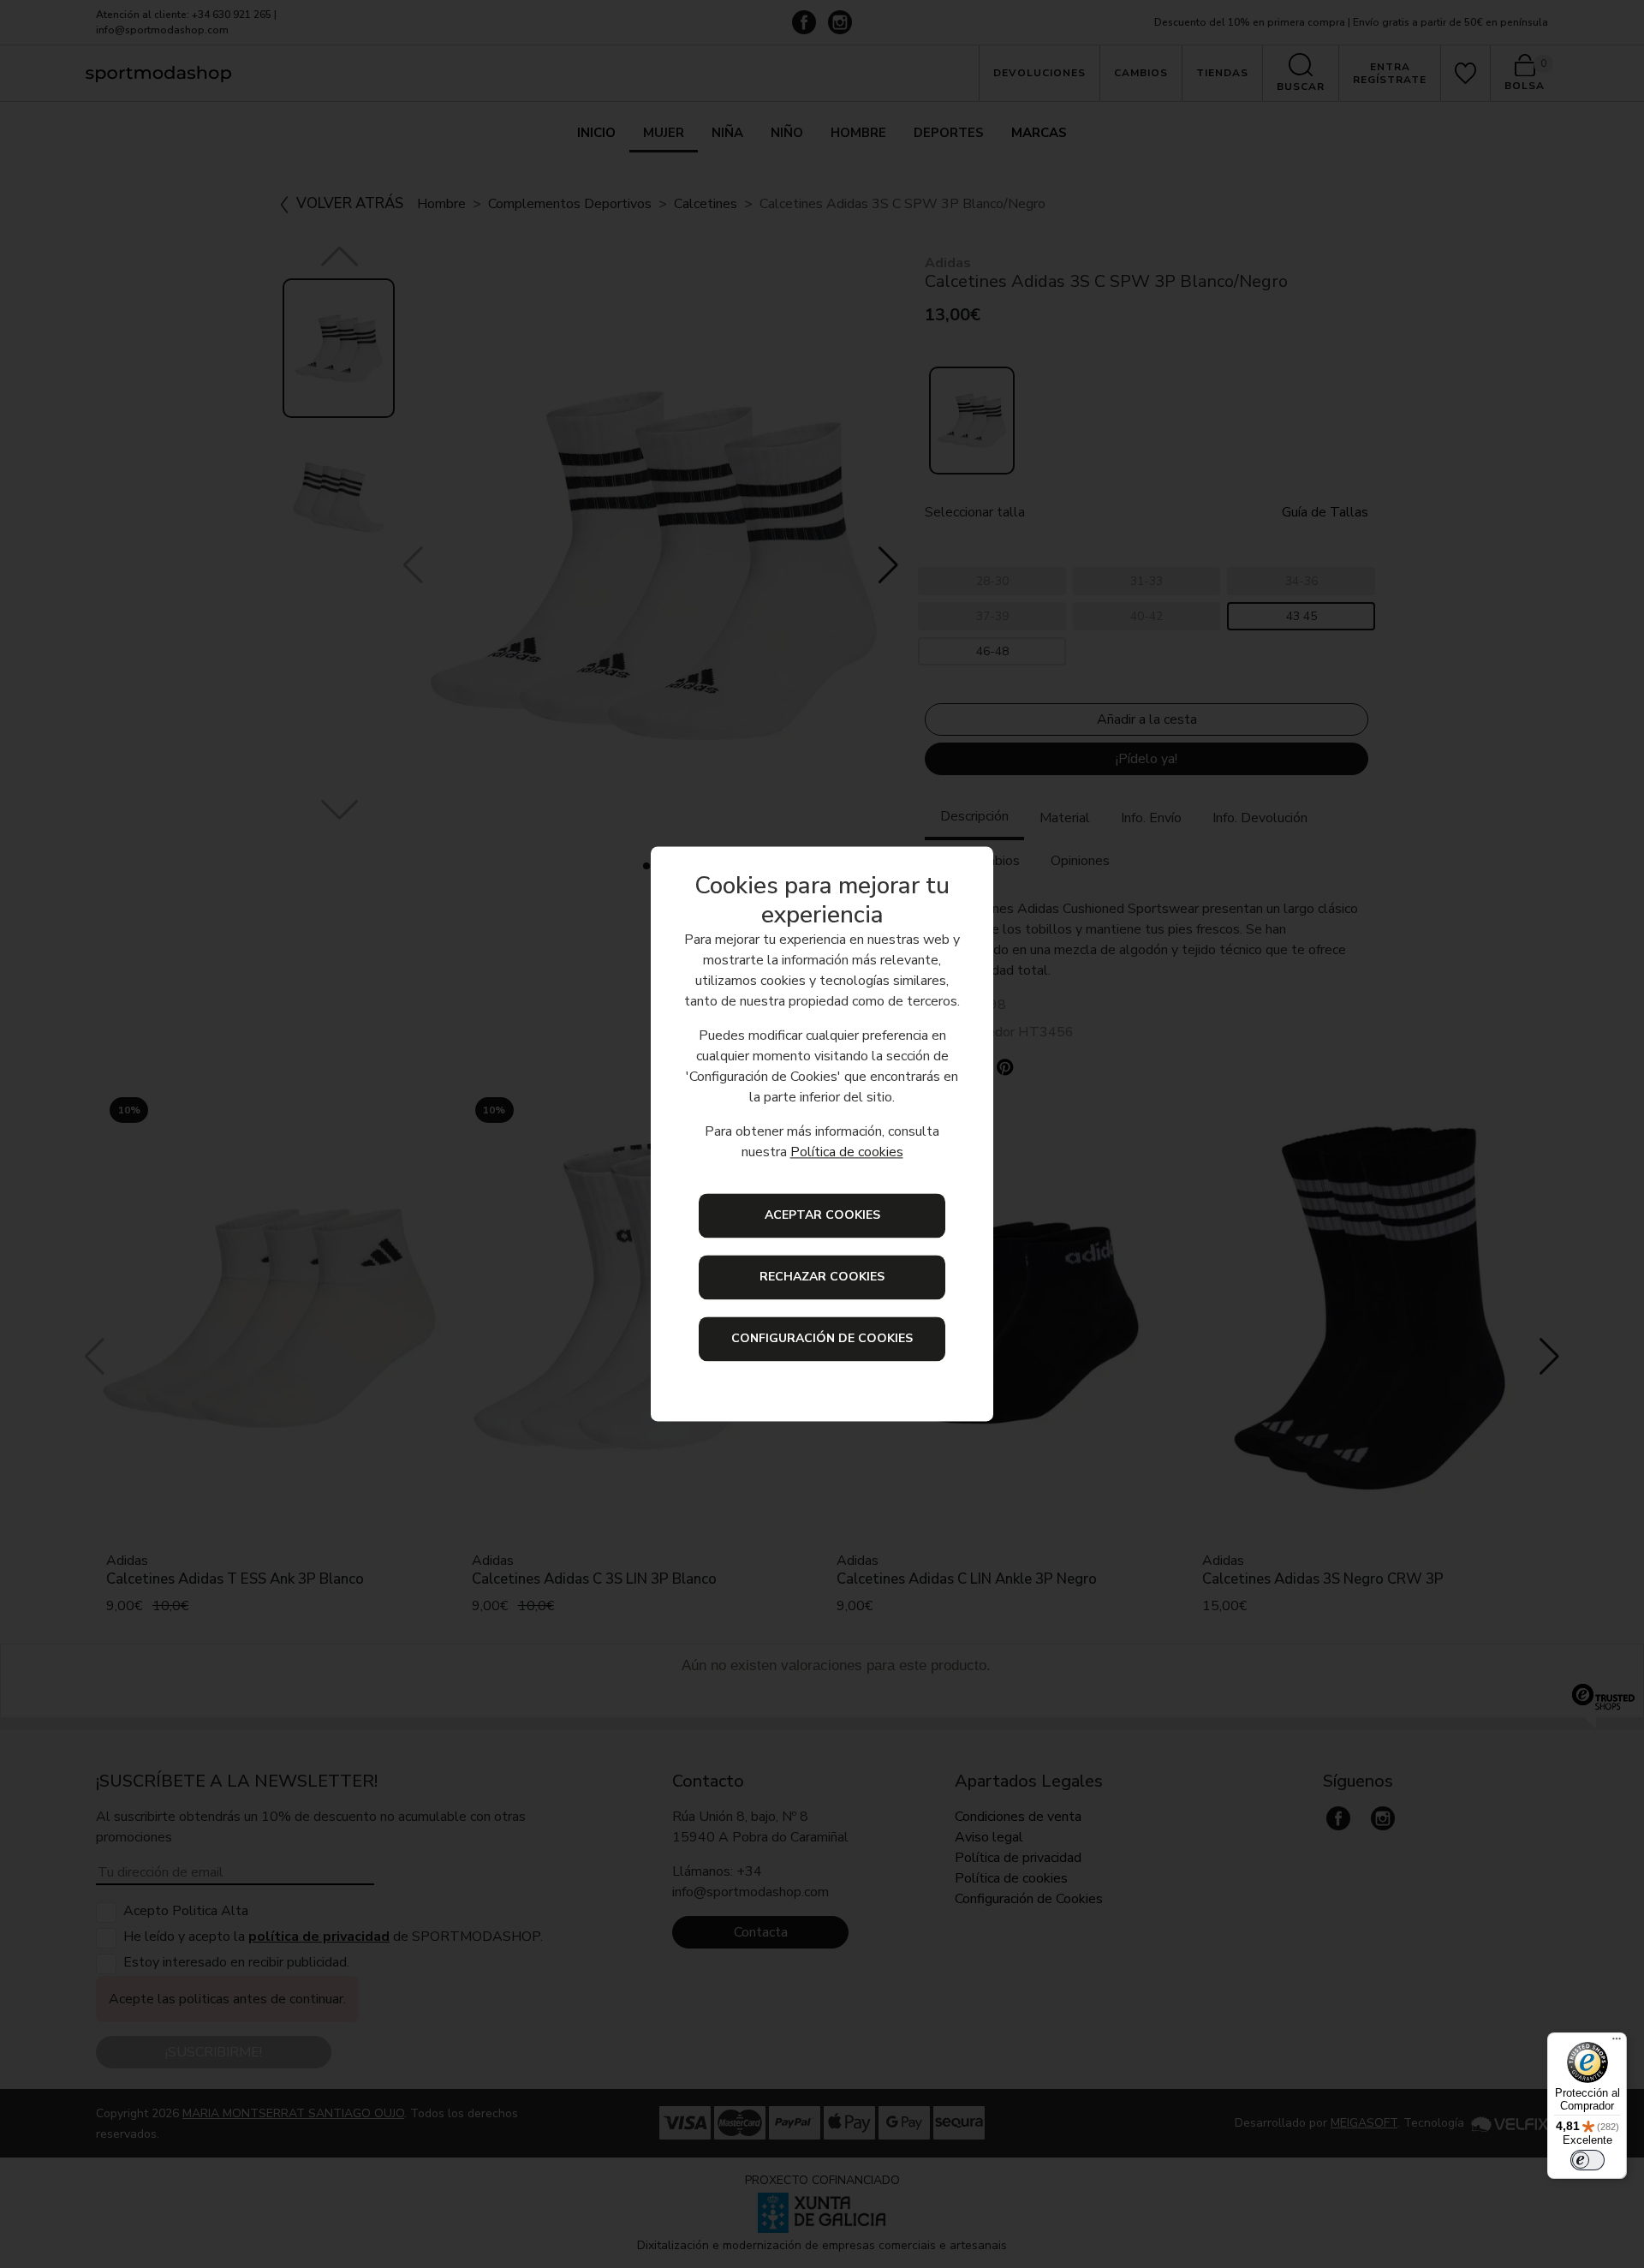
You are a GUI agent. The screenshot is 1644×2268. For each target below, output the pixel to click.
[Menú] (1617, 2043)
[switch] (1587, 2160)
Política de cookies (847, 1153)
